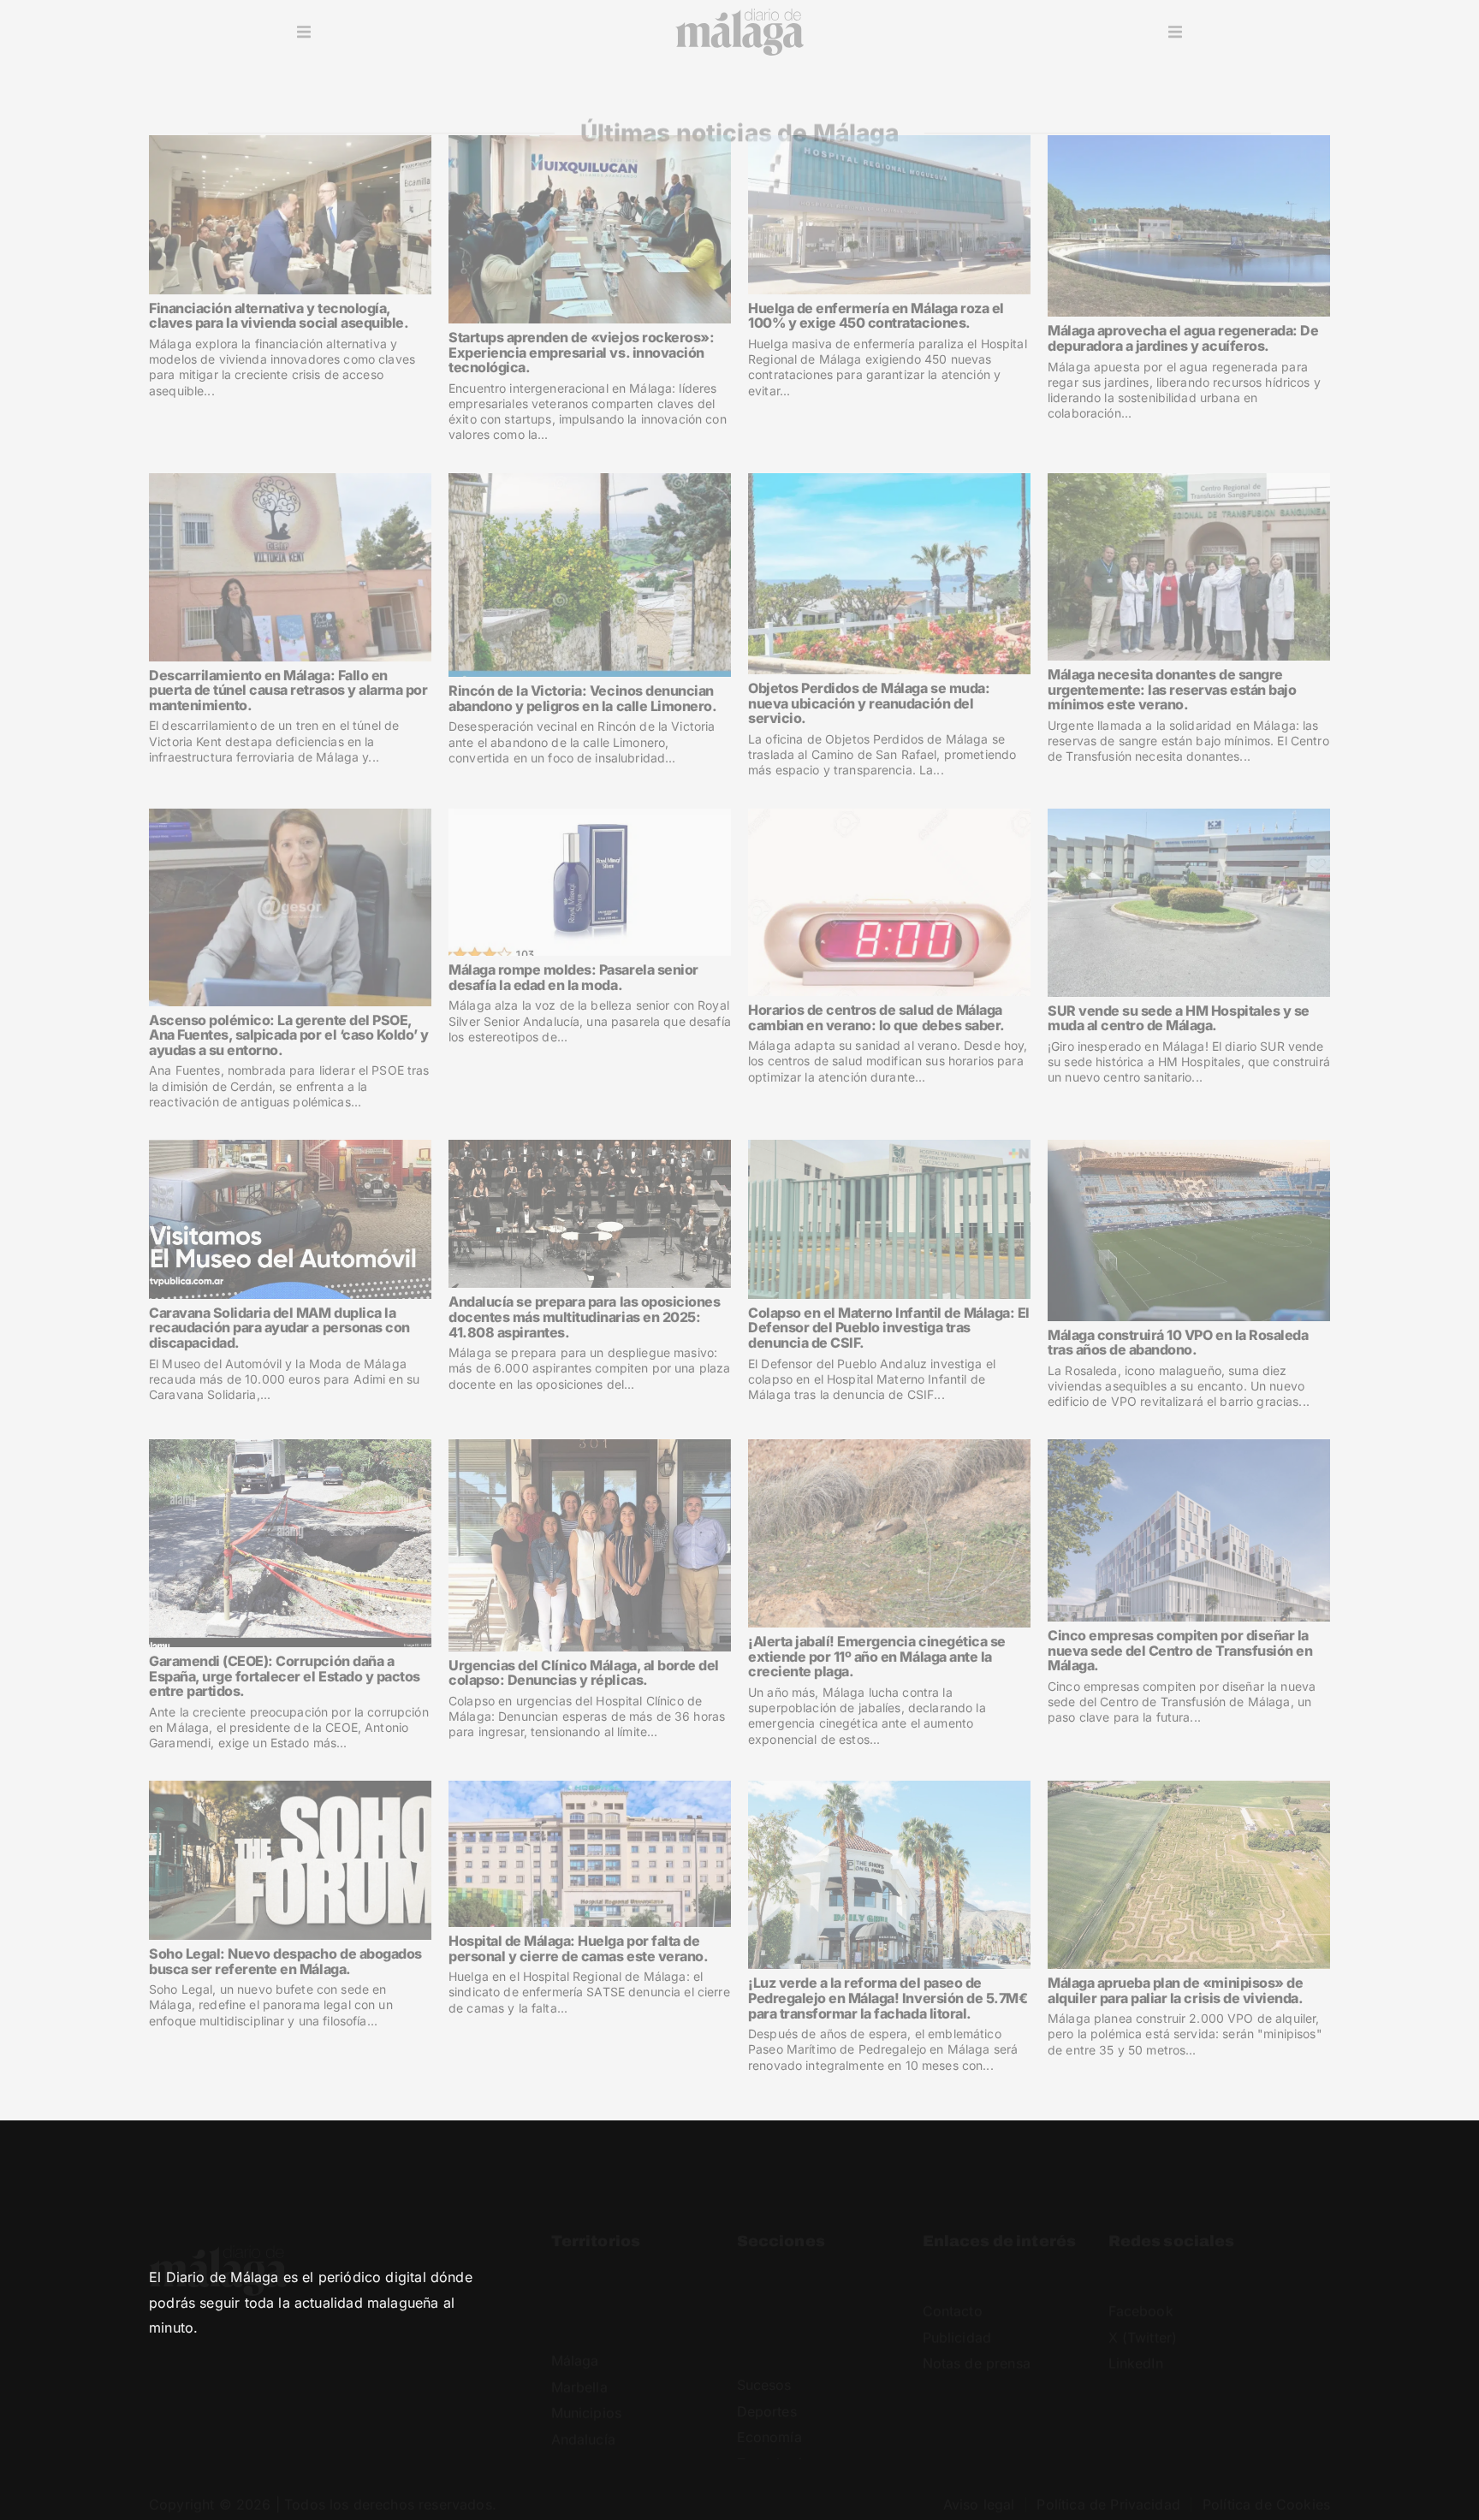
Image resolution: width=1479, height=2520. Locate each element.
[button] (304, 33)
